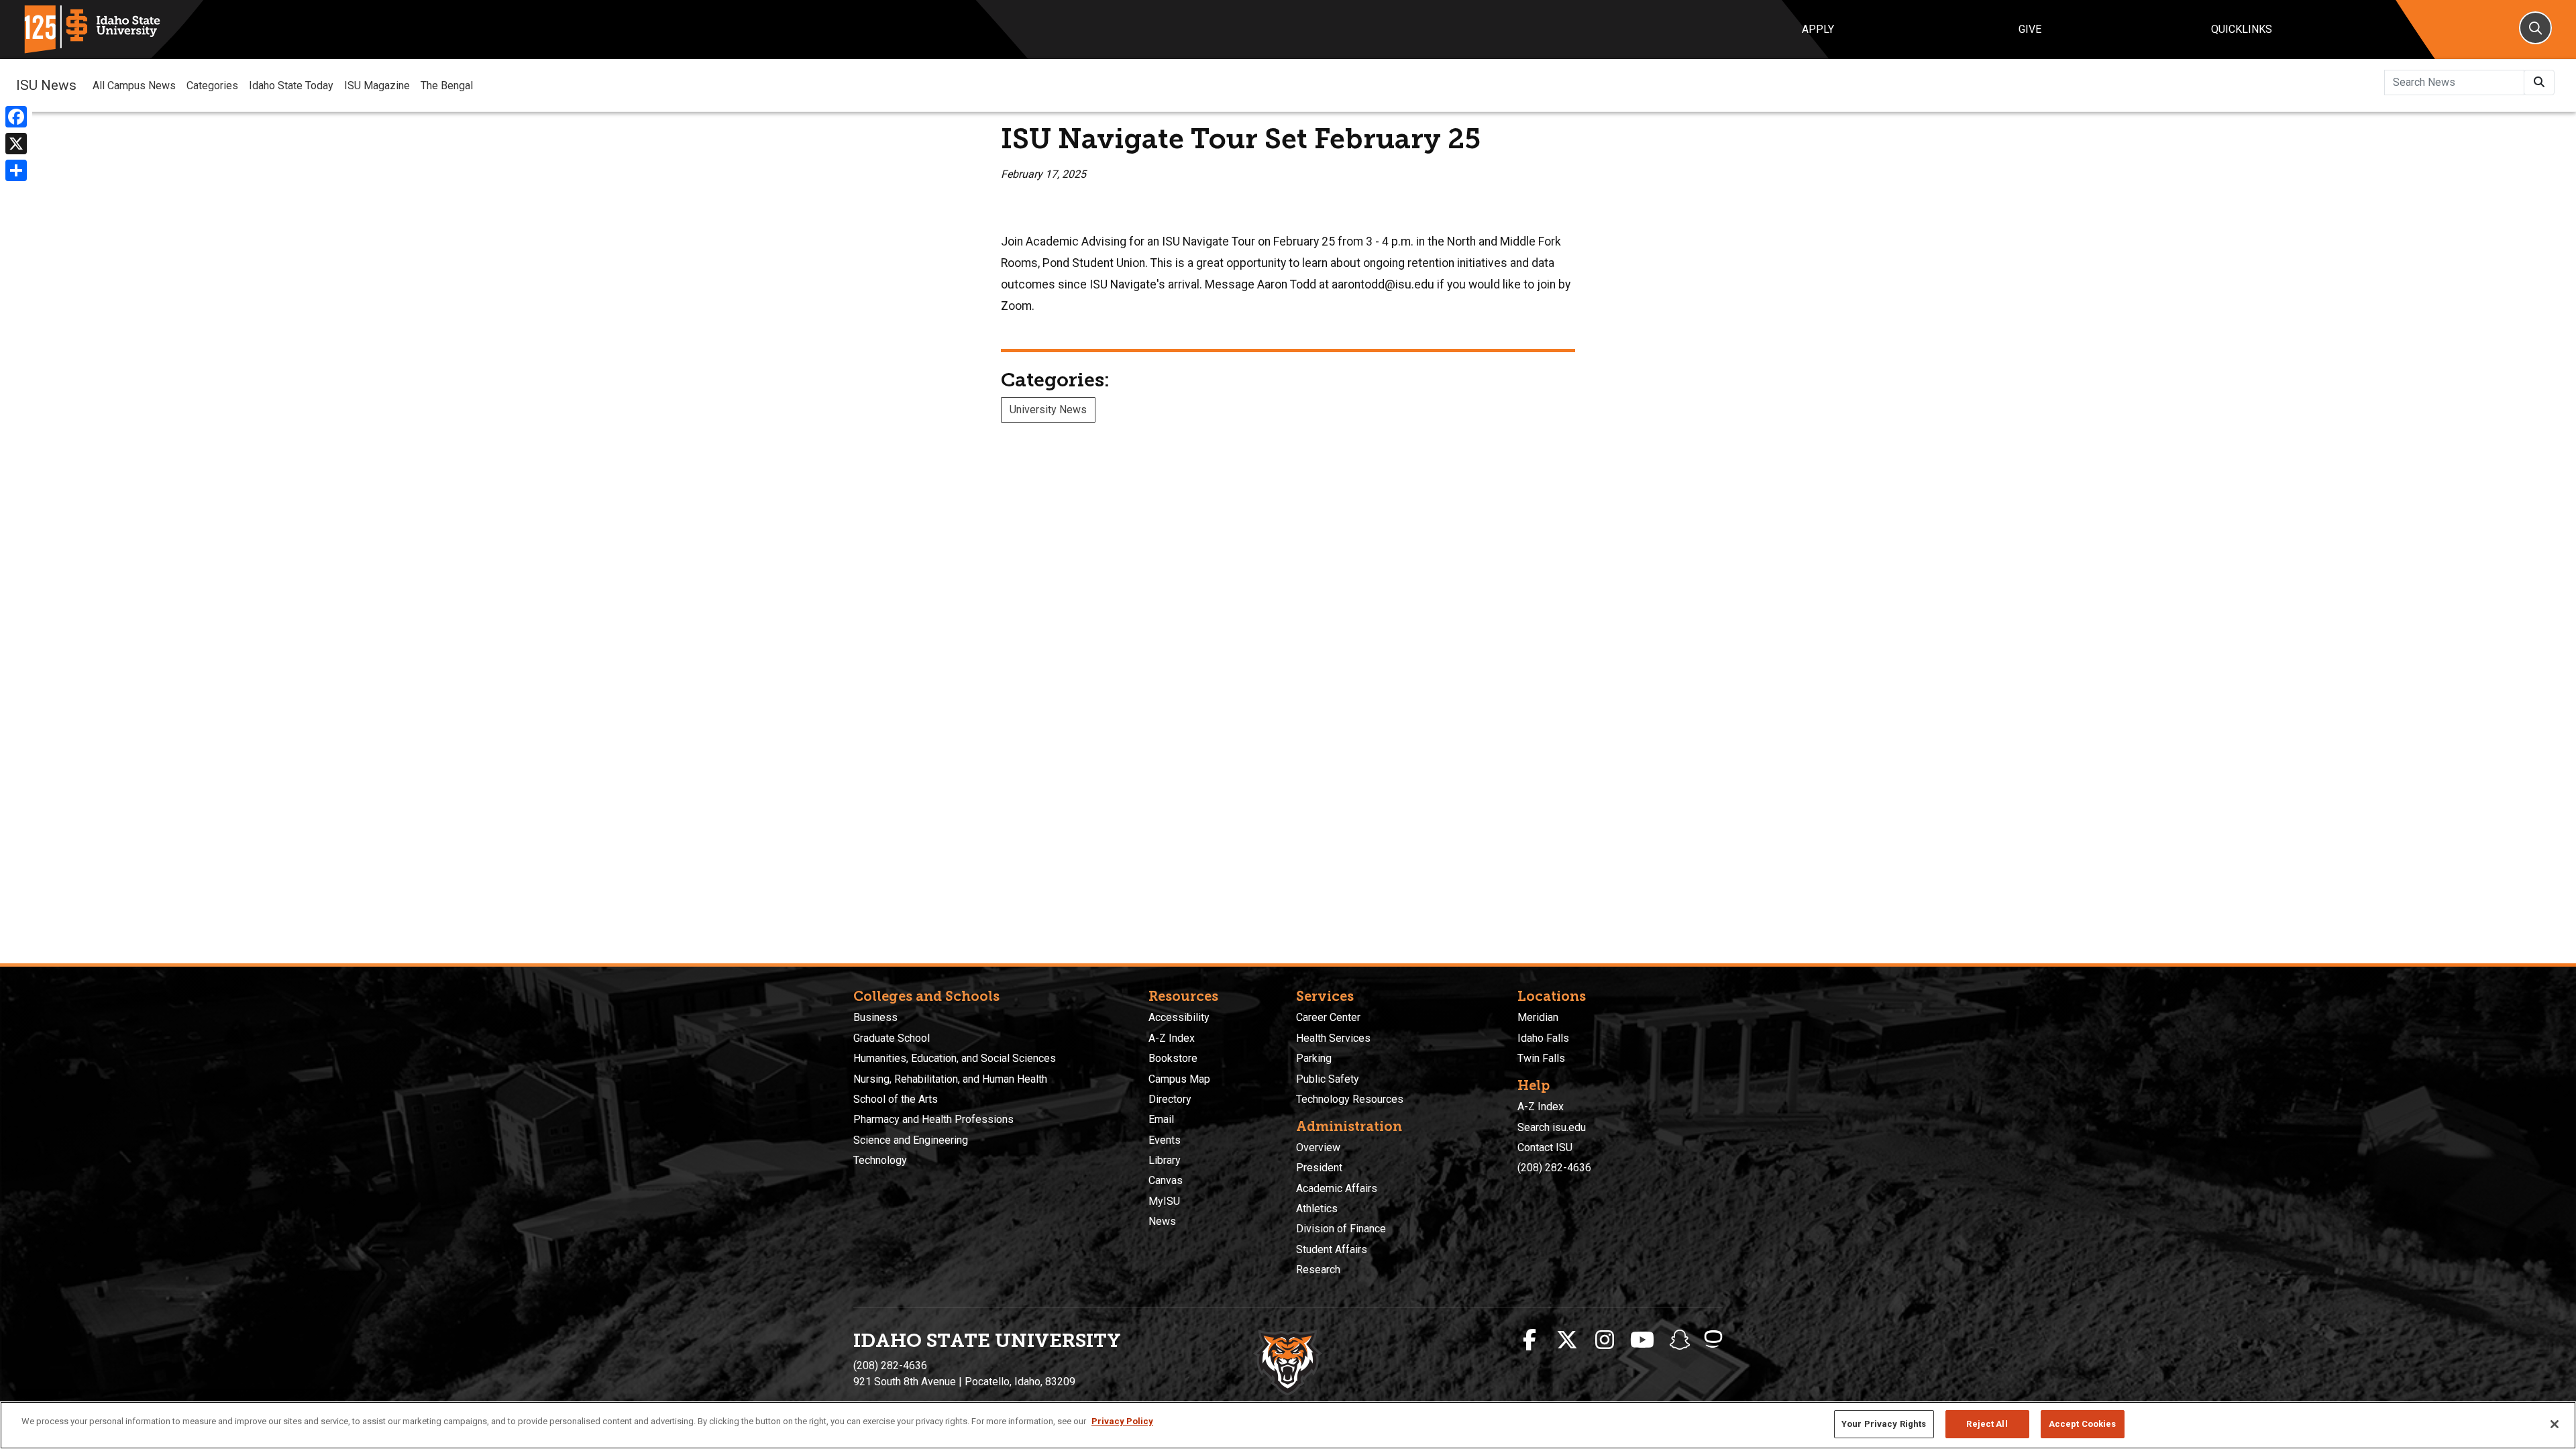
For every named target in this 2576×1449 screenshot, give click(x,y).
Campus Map (1179, 1079)
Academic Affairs (1337, 1188)
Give (2030, 29)
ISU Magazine (377, 86)
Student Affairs (1332, 1249)
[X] (16, 144)
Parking (1314, 1058)
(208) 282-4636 (1554, 1168)
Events (1165, 1140)
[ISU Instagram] (1605, 1340)
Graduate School (892, 1038)
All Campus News (134, 86)
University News (1048, 410)
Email (1161, 1119)
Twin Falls (1541, 1058)
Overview (1318, 1147)
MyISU (1164, 1201)
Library (1165, 1160)
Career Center (1328, 1017)
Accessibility (1179, 1017)
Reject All (1987, 1424)
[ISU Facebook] (1529, 1340)
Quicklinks (2242, 29)
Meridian (1538, 1017)
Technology (880, 1160)
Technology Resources (1350, 1099)
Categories (212, 86)
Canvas (1166, 1180)
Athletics (1317, 1209)
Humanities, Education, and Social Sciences (955, 1058)
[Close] (2555, 1424)
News (1162, 1221)
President (1319, 1168)
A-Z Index (1172, 1038)
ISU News (46, 85)
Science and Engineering (911, 1140)
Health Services (1333, 1038)
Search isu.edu (1552, 1127)
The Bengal (447, 86)
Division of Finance (1341, 1229)
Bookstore (1173, 1058)
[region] (1288, 1425)
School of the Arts (896, 1099)
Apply (1818, 29)
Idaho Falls (1543, 1038)
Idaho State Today (291, 86)
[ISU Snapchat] (1680, 1340)
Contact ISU (1545, 1147)
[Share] (16, 170)
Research (1318, 1270)
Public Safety (1328, 1079)
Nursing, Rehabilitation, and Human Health (950, 1079)
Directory (1170, 1099)
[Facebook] (16, 117)
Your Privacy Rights (1884, 1424)
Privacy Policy (1122, 1421)
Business (875, 1017)
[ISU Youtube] (1642, 1340)
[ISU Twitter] (1567, 1340)
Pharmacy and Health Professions (933, 1119)
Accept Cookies (2083, 1424)
